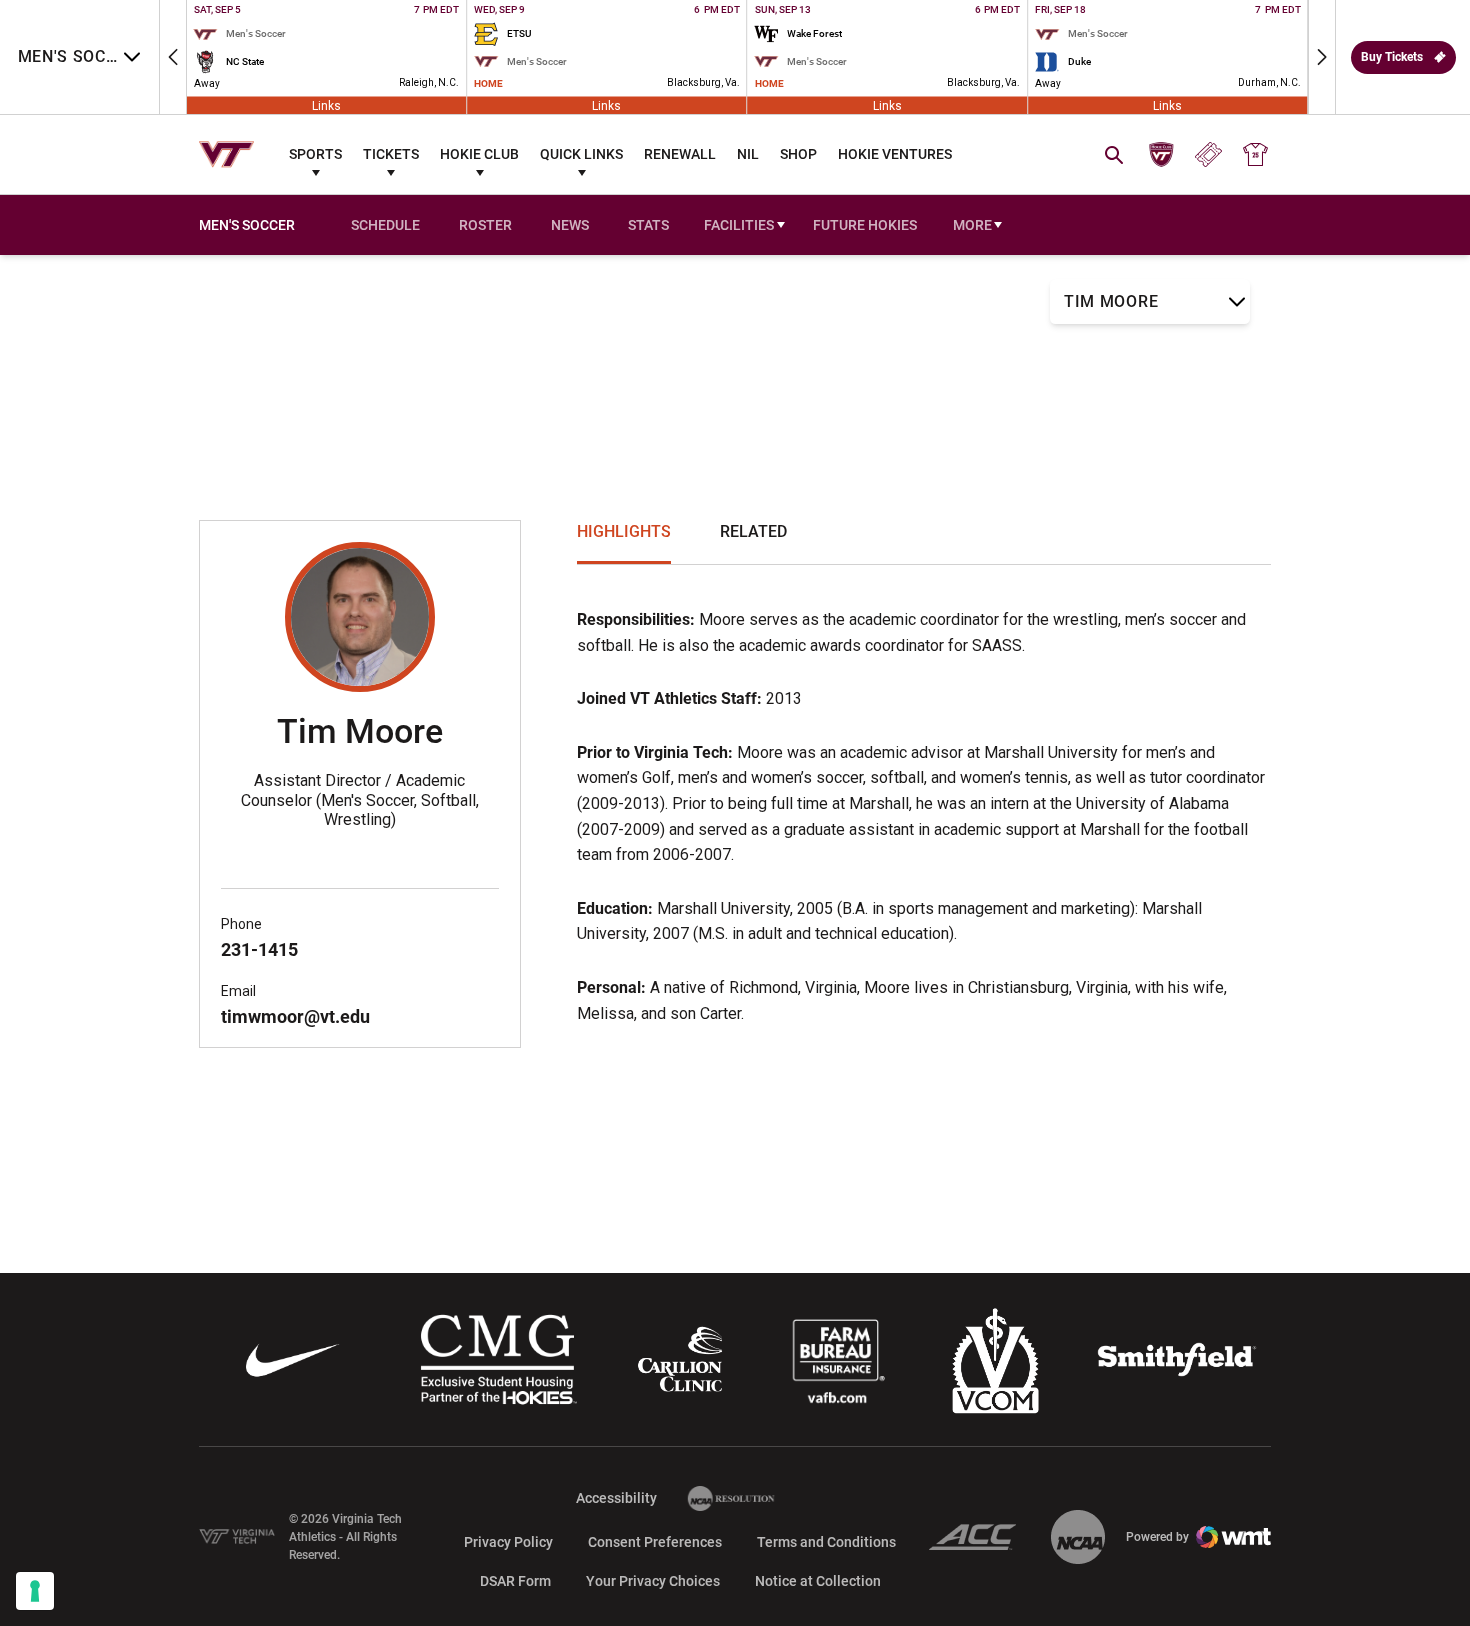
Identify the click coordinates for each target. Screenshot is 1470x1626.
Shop (798, 154)
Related (753, 531)
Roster (485, 225)
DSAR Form (515, 1581)
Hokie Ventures (895, 154)
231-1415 (259, 949)
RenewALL (680, 154)
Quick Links (581, 154)
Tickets (391, 154)
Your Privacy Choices (653, 1581)
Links (326, 105)
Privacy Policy (508, 1542)
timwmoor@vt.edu (295, 1016)
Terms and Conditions (826, 1542)
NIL (748, 154)
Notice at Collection (818, 1581)
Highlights (624, 531)
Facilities (739, 225)
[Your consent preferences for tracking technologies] (35, 1591)
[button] (173, 57)
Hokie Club (479, 154)
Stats (648, 225)
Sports (315, 154)
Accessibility (616, 1497)
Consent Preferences (655, 1542)
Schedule (385, 225)
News (570, 225)
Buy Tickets (1392, 57)
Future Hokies (865, 225)
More (972, 225)
